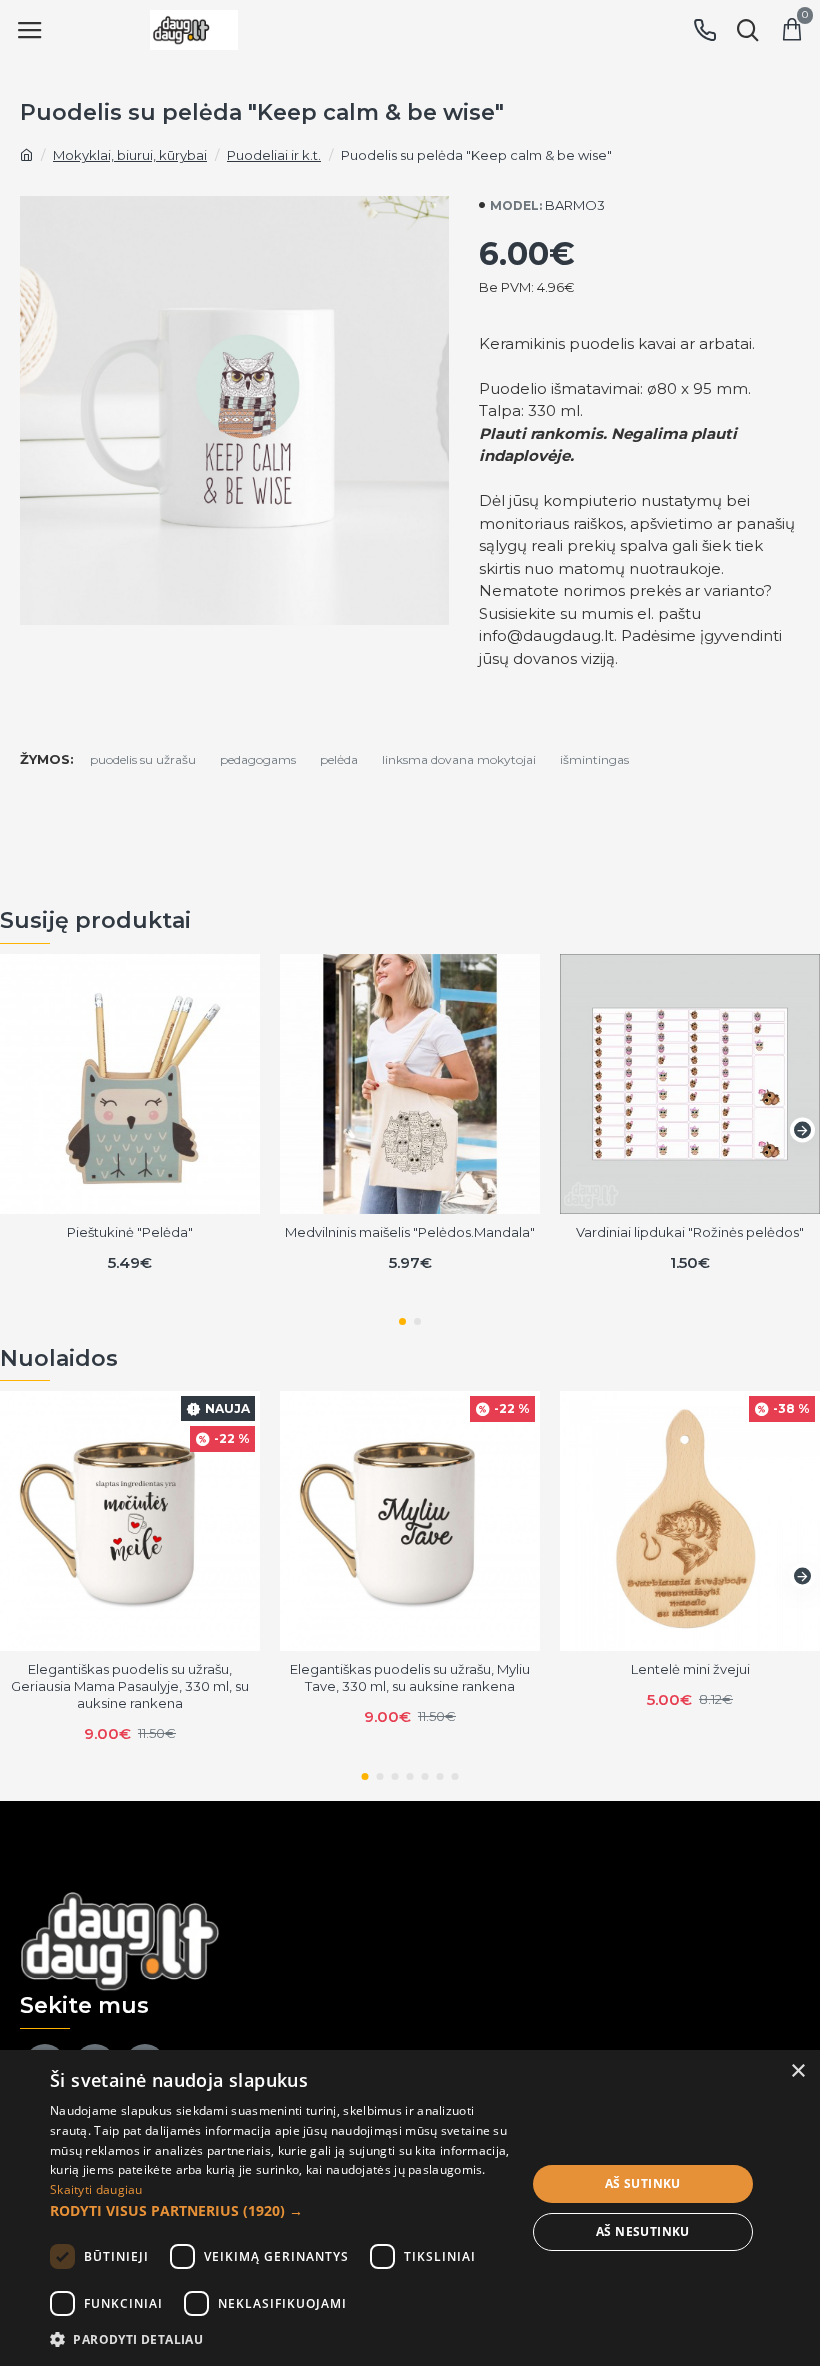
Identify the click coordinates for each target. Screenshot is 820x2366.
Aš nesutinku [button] (643, 2231)
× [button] (797, 2071)
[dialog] (410, 2208)
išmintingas (594, 759)
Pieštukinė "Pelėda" (130, 1232)
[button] (17, 1129)
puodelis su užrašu (143, 759)
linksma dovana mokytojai (459, 759)
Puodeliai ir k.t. (274, 155)
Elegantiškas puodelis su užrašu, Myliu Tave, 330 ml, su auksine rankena (410, 1677)
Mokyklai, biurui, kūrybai (130, 155)
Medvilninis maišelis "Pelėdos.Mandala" (410, 1232)
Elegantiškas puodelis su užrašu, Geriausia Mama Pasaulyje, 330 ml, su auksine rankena (130, 1686)
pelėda (339, 759)
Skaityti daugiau (96, 2189)
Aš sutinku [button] (643, 2183)
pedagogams (258, 759)
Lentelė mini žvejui (690, 1669)
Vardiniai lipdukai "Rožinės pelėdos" (690, 1232)
